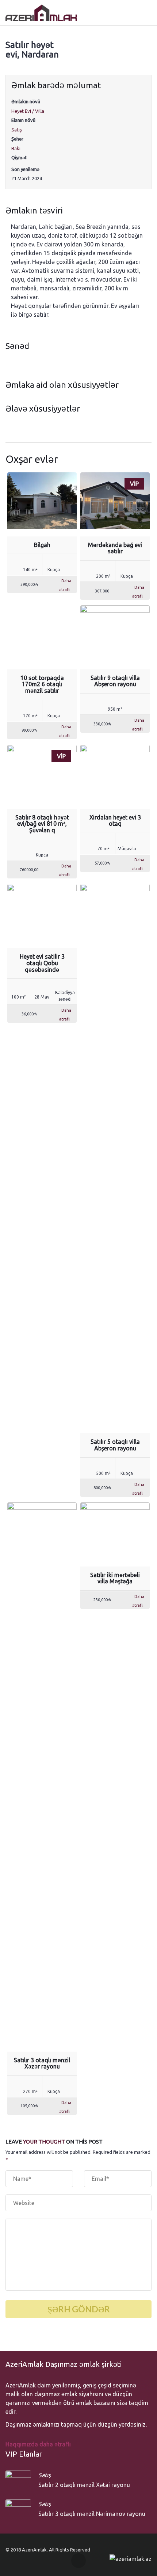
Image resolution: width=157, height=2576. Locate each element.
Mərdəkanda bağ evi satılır (115, 548)
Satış (17, 130)
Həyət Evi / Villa (28, 111)
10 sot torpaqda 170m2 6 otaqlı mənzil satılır (42, 684)
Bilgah (42, 545)
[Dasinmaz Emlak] (41, 13)
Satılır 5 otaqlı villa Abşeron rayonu (115, 1445)
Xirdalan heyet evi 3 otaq (115, 821)
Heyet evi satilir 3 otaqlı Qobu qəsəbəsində (42, 963)
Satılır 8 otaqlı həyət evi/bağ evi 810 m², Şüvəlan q (42, 824)
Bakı (16, 148)
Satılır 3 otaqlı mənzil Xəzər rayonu (42, 2063)
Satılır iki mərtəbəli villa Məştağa (115, 1578)
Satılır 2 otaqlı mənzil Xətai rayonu (84, 2485)
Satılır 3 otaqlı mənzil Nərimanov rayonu (92, 2514)
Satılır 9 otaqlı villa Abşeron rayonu (115, 681)
